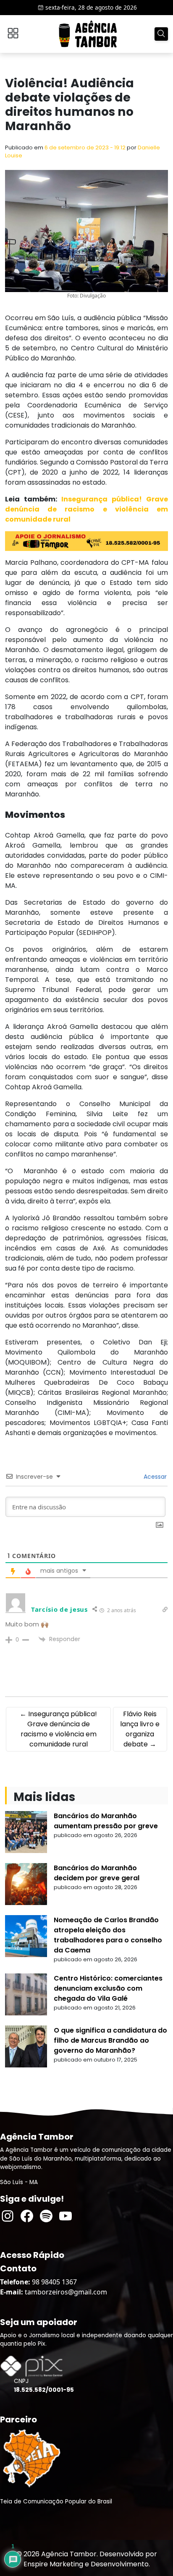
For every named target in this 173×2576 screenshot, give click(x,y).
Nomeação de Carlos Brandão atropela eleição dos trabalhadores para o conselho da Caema (108, 1935)
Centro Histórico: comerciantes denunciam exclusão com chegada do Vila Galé (108, 1988)
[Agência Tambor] (88, 34)
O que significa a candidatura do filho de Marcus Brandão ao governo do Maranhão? (110, 2040)
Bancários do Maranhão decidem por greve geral (97, 1873)
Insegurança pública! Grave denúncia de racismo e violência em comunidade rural (86, 509)
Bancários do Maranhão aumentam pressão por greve (106, 1821)
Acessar (154, 1477)
